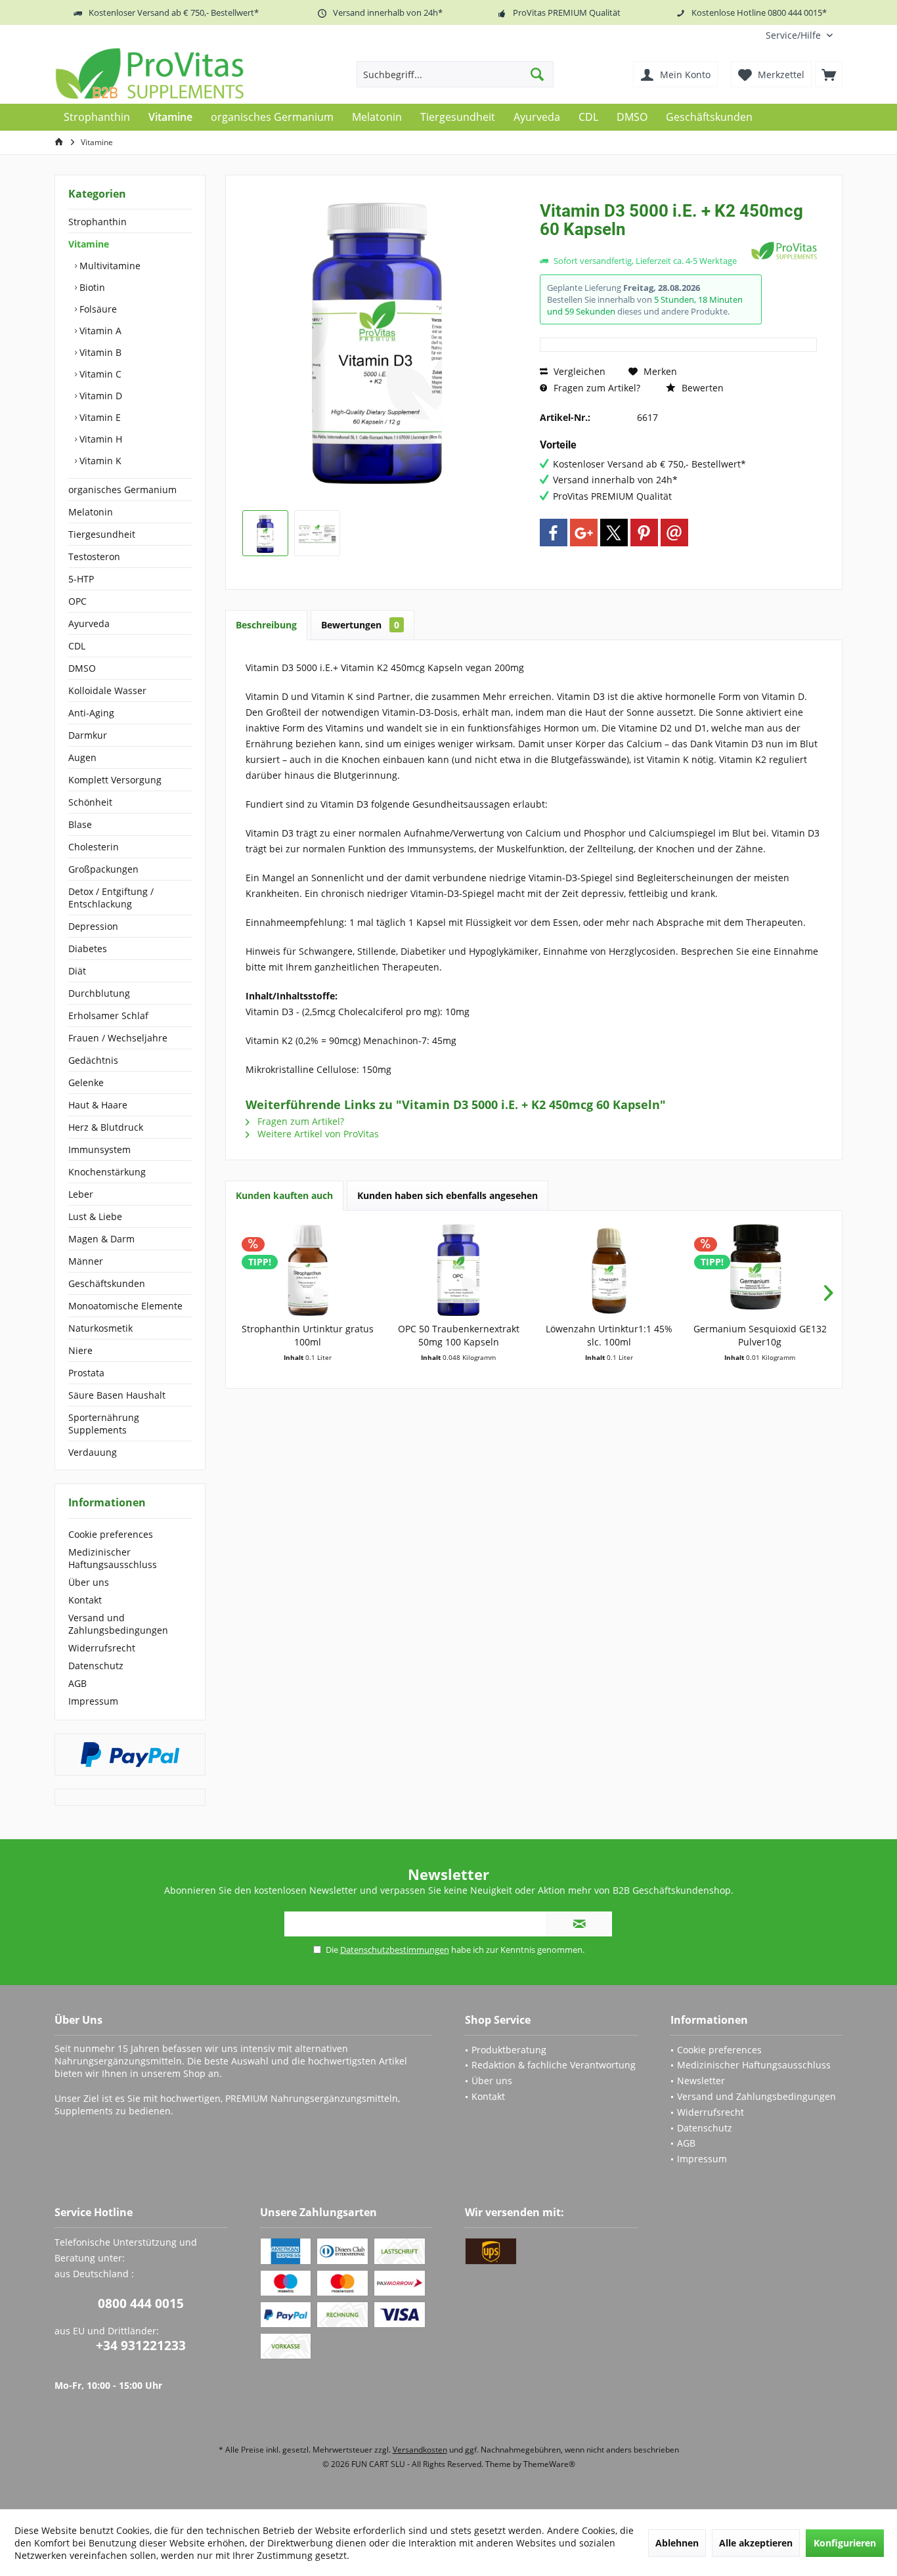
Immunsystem (99, 1149)
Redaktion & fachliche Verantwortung (554, 2065)
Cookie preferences (111, 1534)
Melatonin (91, 512)
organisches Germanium (122, 490)
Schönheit (90, 802)
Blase (80, 824)
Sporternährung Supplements (104, 1424)
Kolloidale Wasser (107, 690)
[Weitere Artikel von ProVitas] (784, 251)
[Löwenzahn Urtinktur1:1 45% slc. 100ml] (609, 1270)
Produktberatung (509, 2050)
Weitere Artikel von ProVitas (317, 1134)
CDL (77, 646)
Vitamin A (99, 331)
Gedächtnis (93, 1060)
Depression (93, 926)
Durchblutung (99, 993)
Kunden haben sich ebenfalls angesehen (448, 1195)
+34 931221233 (141, 2346)
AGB (77, 1683)
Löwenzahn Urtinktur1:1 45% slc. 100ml (609, 1335)
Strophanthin (98, 222)
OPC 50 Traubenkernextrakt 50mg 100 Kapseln (459, 1335)
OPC (77, 601)
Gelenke (86, 1082)
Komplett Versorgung (115, 780)
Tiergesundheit (102, 534)
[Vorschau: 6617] (265, 533)
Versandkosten (420, 2450)
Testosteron (94, 557)
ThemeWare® (549, 2464)
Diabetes (88, 949)
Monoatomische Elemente (125, 1306)
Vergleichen (578, 371)
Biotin (91, 287)
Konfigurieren (845, 2543)
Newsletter (701, 2081)
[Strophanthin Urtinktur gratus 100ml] (308, 1270)
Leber (81, 1194)
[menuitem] (799, 35)
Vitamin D (99, 396)
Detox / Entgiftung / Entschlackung (111, 898)
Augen (82, 757)
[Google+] (584, 533)
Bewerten (701, 388)
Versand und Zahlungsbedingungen (118, 1624)
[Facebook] (554, 533)
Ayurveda (89, 623)
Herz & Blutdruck (106, 1127)
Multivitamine (109, 266)
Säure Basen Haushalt (117, 1395)
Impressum (93, 1701)
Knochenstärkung (107, 1172)
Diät (77, 971)
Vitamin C (99, 374)
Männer (86, 1261)
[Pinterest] (644, 533)
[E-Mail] (674, 533)
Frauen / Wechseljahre (118, 1038)
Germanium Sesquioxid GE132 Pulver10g (760, 1335)
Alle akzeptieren (756, 2543)
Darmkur (88, 735)
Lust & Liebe (95, 1216)
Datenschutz (96, 1666)
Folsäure (97, 309)
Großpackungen (103, 869)
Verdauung (93, 1452)
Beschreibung (266, 625)
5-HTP (81, 579)
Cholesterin (94, 847)
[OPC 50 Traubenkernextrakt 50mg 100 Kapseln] (459, 1270)
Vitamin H (99, 439)
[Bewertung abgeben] (644, 247)
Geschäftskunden (107, 1283)
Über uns (89, 1582)
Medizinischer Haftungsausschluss (113, 1558)
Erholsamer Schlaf (108, 1015)
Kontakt (85, 1600)
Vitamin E (99, 417)
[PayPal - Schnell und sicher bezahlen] (130, 1755)
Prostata (86, 1373)
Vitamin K (99, 461)
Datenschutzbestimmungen (395, 1950)
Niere (80, 1350)
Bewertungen (360, 625)
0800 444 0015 (141, 2303)
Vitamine (89, 244)
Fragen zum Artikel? (596, 388)
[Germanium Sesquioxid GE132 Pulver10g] (760, 1270)
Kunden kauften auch (284, 1195)
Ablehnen (677, 2543)
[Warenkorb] (829, 74)
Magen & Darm (101, 1239)
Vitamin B (99, 352)
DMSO (82, 668)
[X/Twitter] (614, 533)
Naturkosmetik (100, 1328)
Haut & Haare (98, 1105)
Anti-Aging (91, 713)
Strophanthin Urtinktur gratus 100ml (308, 1335)
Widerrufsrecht (102, 1648)
